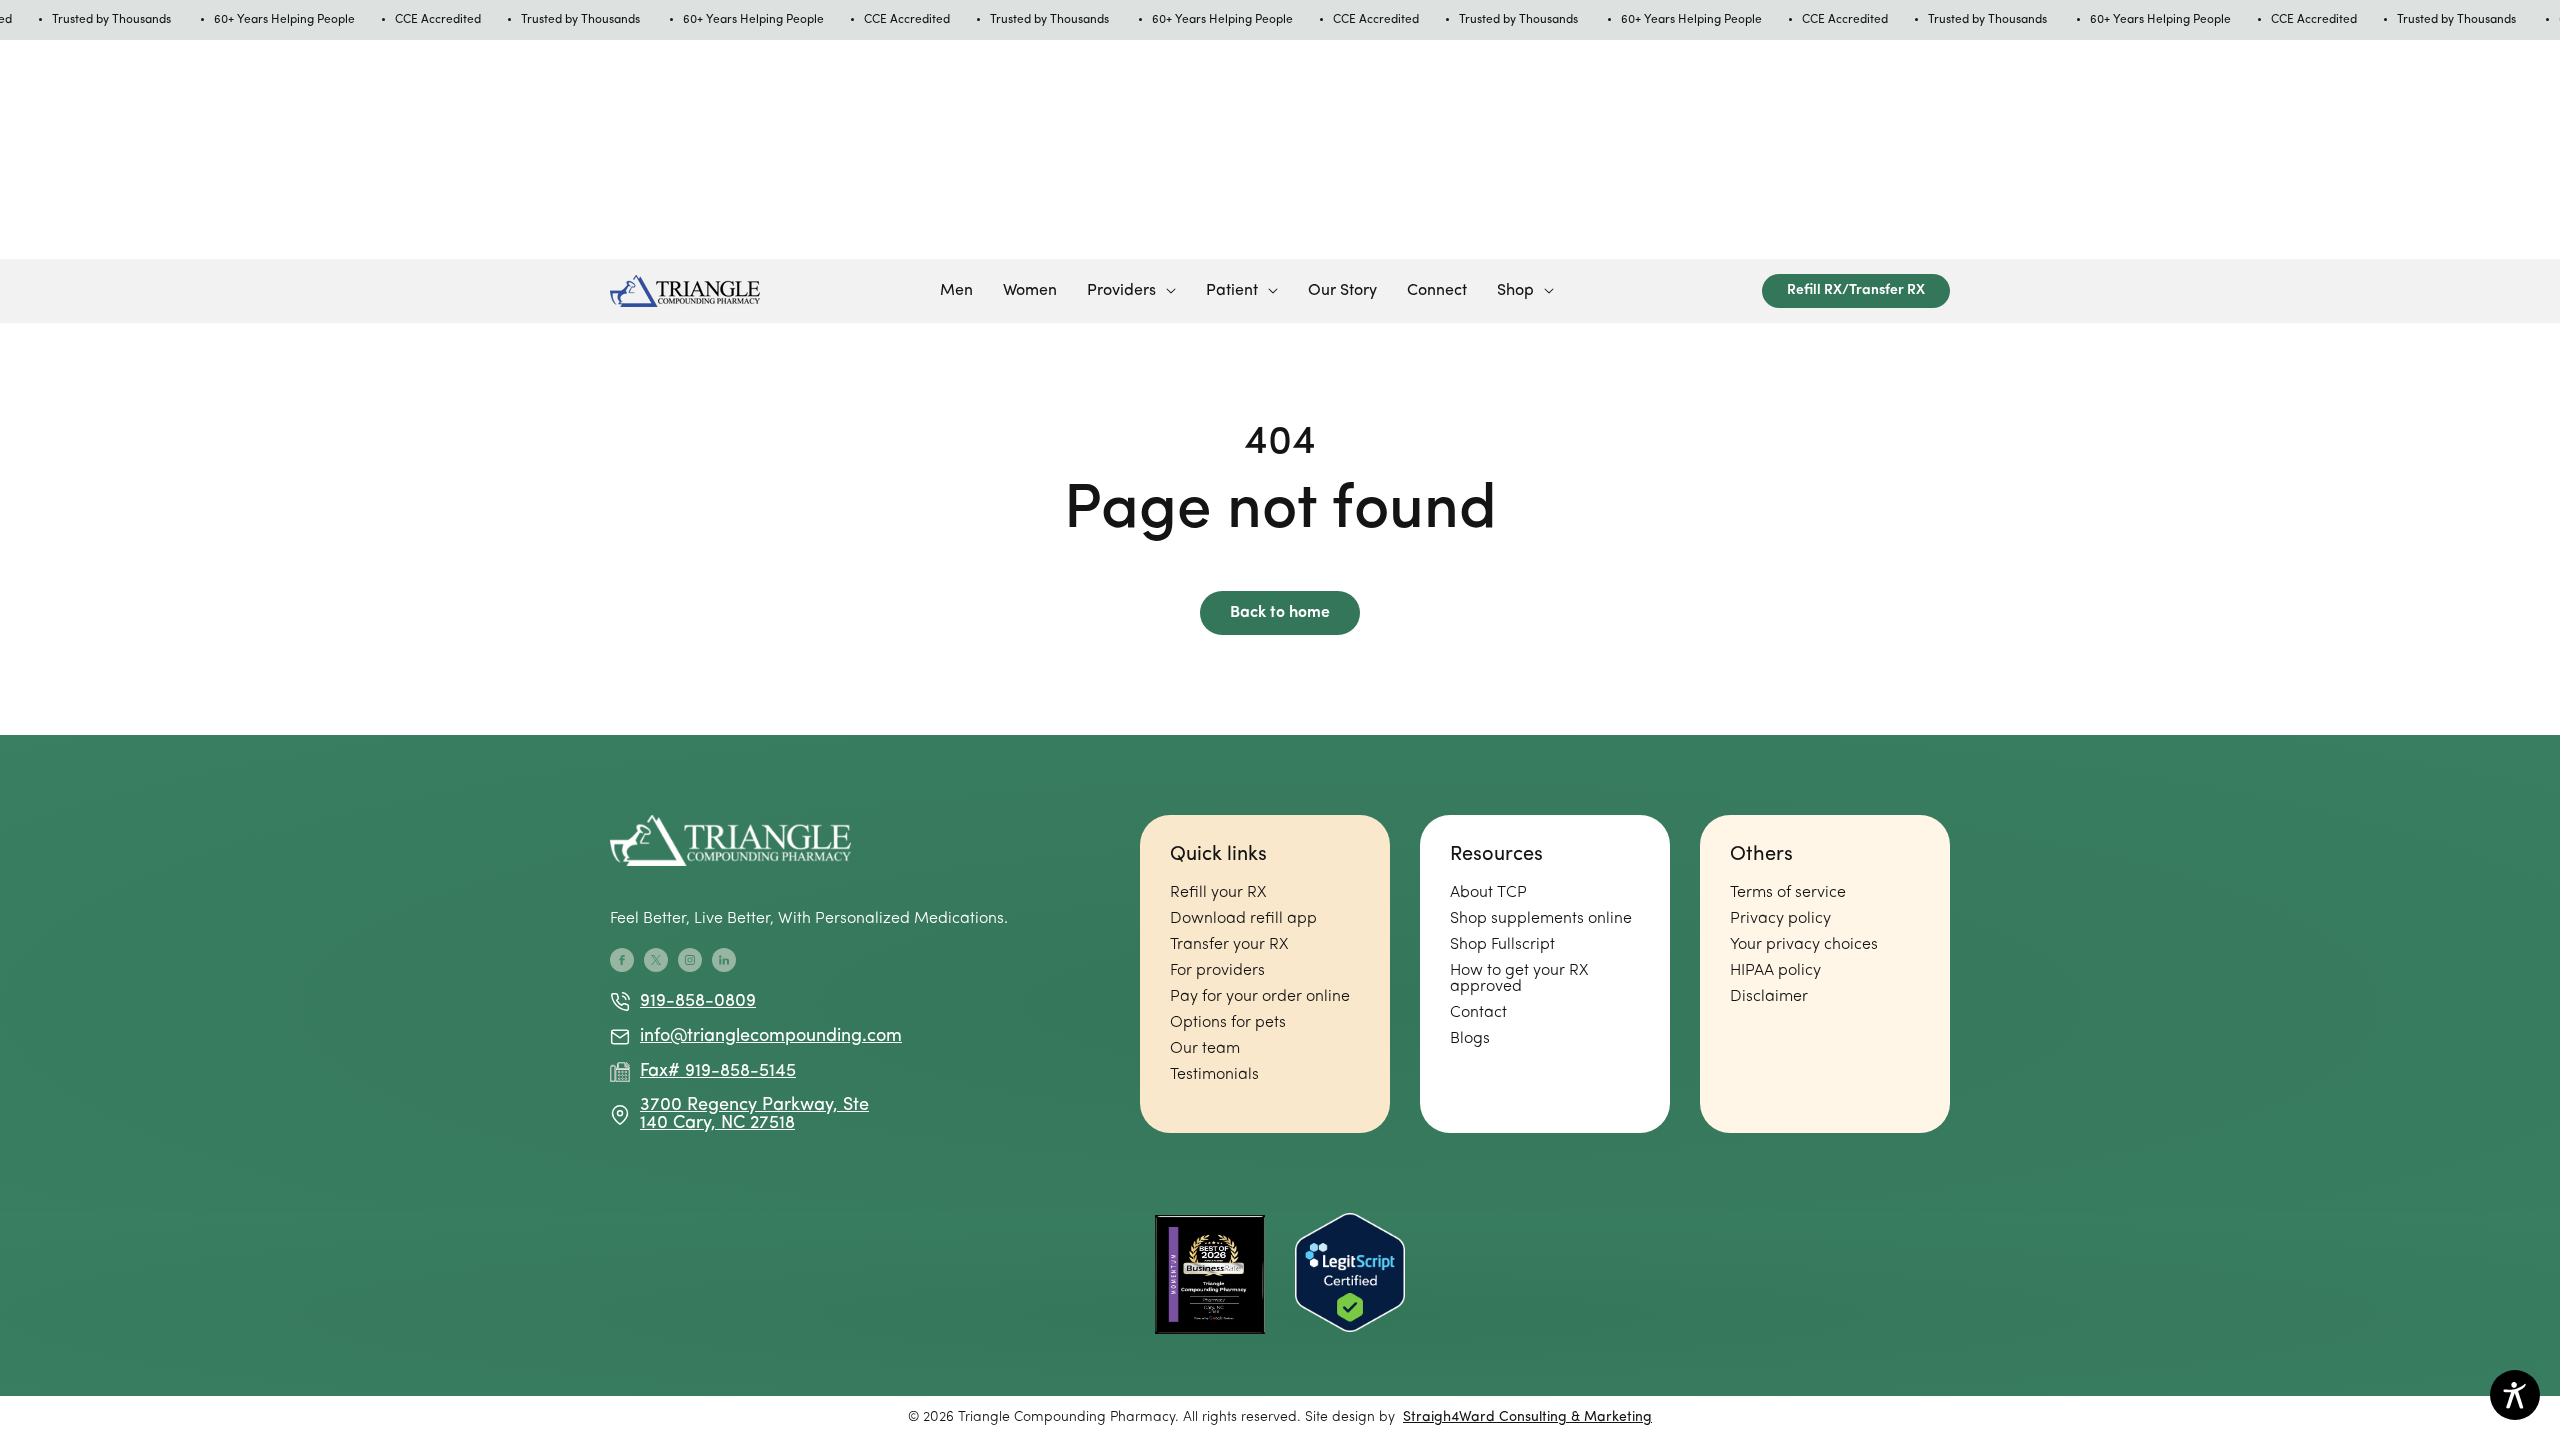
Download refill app (1243, 919)
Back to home (1280, 613)
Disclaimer (1769, 997)
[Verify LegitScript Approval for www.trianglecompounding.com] (1350, 1274)
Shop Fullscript (1502, 945)
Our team (1205, 1049)
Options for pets (1228, 1023)
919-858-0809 (698, 1002)
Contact (1478, 1013)
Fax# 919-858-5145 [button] (718, 1072)
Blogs (1470, 1039)
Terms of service (1788, 893)
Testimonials (1214, 1075)
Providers (1121, 291)
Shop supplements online (1541, 919)
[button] (1131, 291)
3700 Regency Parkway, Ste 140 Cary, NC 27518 (754, 1115)
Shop (1515, 291)
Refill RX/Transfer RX (1856, 290)
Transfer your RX (1229, 945)
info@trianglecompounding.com (760, 1037)
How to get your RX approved (1519, 979)
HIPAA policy (1775, 971)
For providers (1217, 971)
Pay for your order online (1260, 997)
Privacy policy (1780, 919)
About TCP (1488, 893)
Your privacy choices (1804, 945)
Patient (1232, 291)
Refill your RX (1218, 893)
